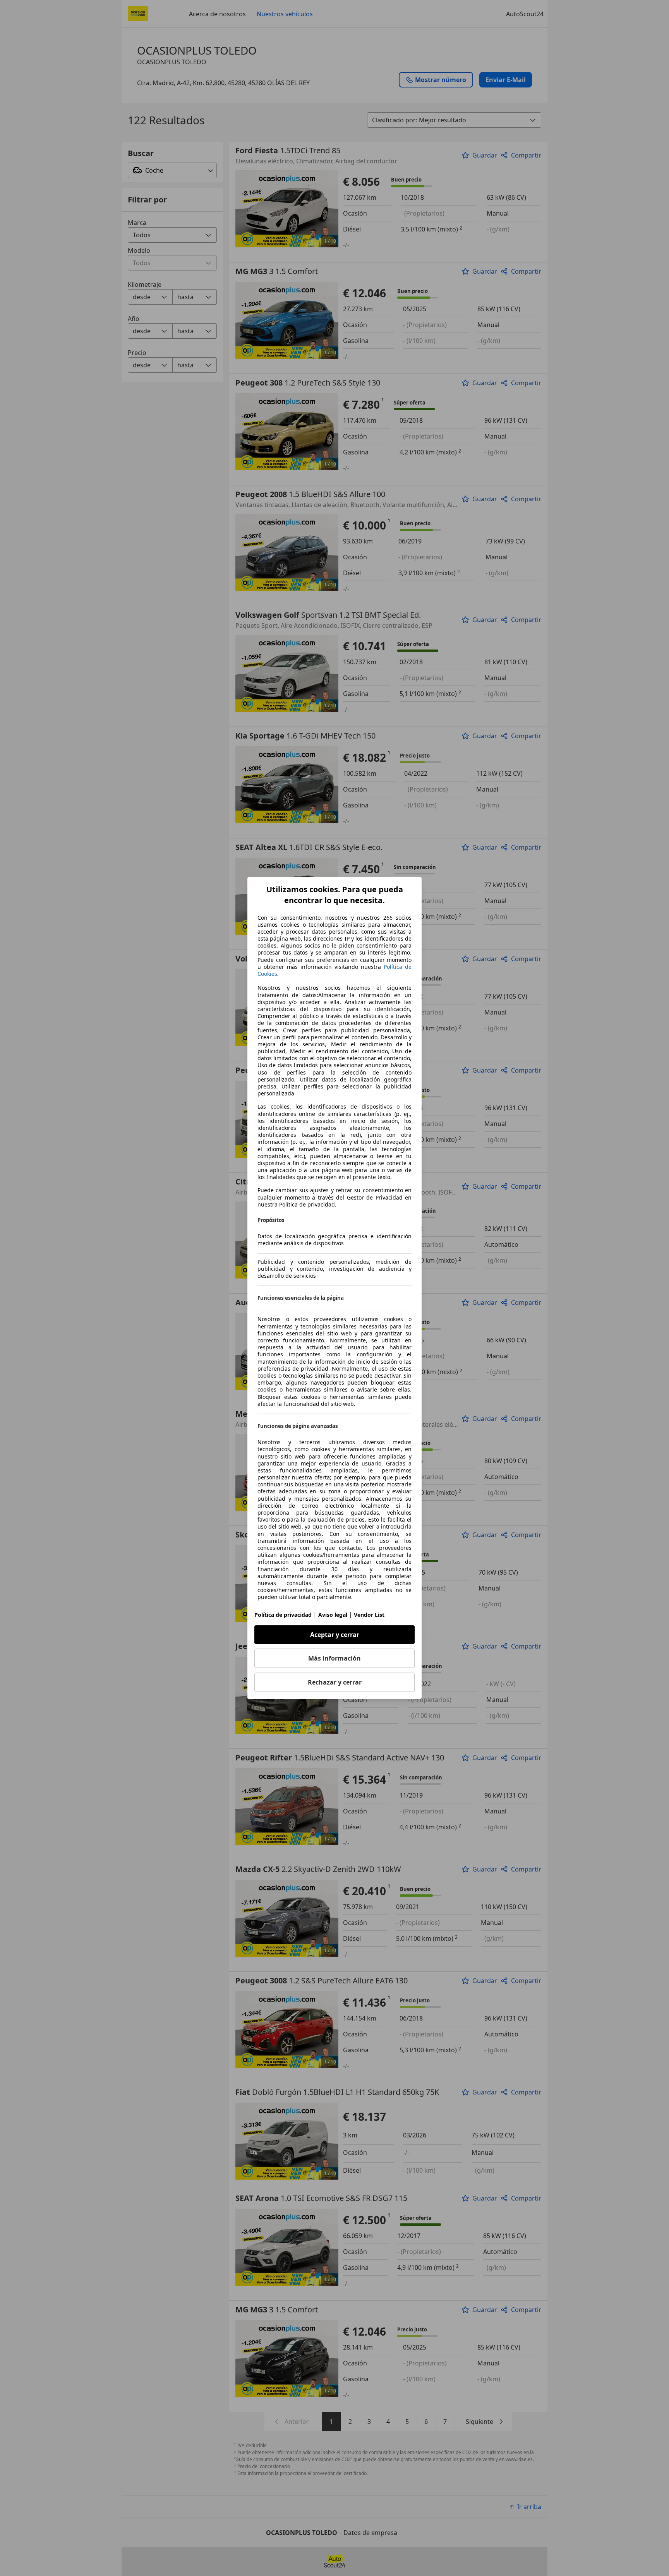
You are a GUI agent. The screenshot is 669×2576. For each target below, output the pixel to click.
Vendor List (369, 1615)
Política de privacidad (283, 1615)
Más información (334, 1658)
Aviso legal (333, 1615)
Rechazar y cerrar (335, 1682)
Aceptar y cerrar (335, 1635)
